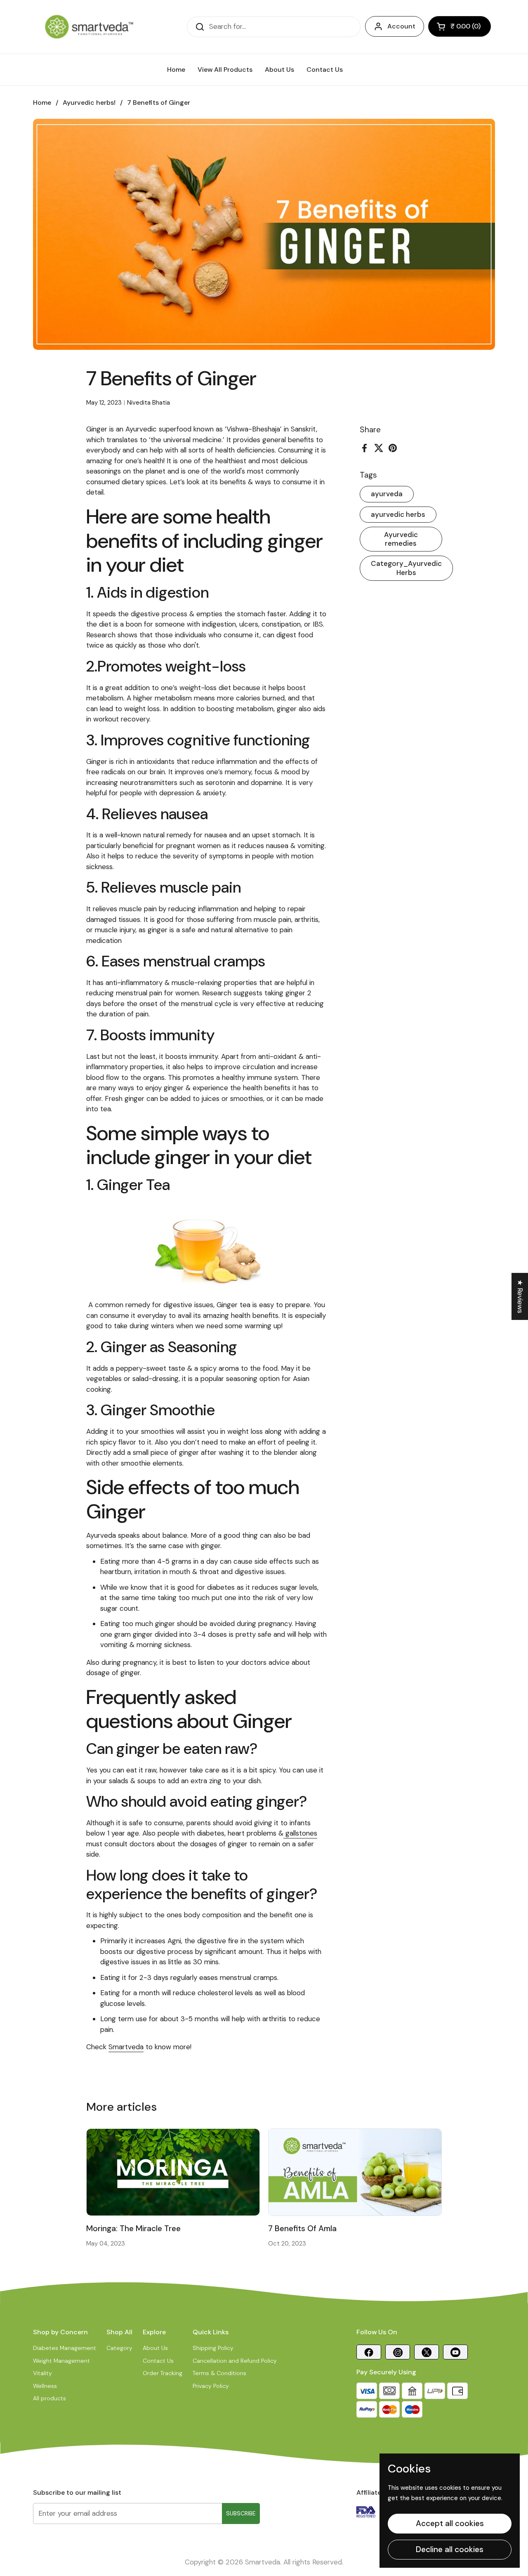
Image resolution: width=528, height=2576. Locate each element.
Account (401, 26)
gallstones (300, 1833)
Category (119, 2348)
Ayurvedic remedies (401, 539)
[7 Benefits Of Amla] (355, 2172)
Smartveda (126, 2047)
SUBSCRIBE (241, 2513)
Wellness (45, 2386)
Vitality (42, 2373)
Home (42, 103)
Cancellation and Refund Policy (235, 2361)
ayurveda (387, 494)
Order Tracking (163, 2373)
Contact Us (158, 2361)
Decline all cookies (450, 2549)
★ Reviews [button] (520, 1296)
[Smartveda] (89, 27)
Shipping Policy (213, 2348)
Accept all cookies (450, 2523)
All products (49, 2398)
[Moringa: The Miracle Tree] (173, 2172)
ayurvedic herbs (398, 514)
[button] (460, 26)
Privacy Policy (211, 2386)
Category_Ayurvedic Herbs (406, 568)
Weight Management (61, 2361)
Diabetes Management (65, 2348)
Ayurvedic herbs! (89, 103)
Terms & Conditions (219, 2373)
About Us (155, 2348)
